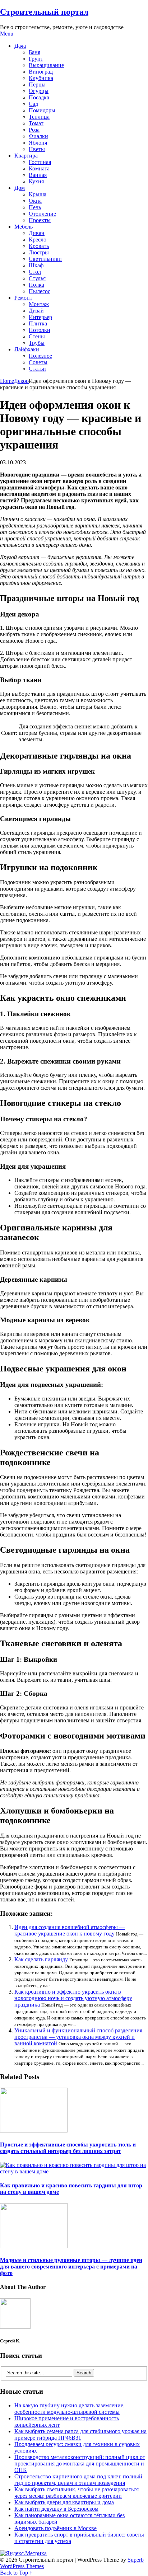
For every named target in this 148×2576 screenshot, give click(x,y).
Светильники (45, 259)
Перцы (37, 85)
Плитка (38, 323)
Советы (38, 362)
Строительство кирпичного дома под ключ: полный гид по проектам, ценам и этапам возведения (78, 2480)
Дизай (36, 311)
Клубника (41, 78)
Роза (34, 130)
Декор (21, 381)
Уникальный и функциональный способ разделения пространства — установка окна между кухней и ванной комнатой (78, 2037)
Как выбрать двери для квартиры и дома (64, 2502)
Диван (37, 233)
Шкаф (36, 265)
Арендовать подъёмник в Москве (55, 2528)
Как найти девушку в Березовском (56, 2509)
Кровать (39, 246)
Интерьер (40, 317)
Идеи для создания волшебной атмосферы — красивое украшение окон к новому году (70, 1930)
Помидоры (42, 110)
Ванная (38, 175)
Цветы (37, 149)
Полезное (40, 356)
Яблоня (38, 143)
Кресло (38, 240)
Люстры (39, 252)
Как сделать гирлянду (41, 1959)
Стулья (37, 278)
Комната (39, 168)
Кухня (36, 181)
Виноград (41, 72)
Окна (35, 201)
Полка (36, 285)
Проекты (40, 220)
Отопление (42, 214)
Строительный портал (44, 12)
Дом (20, 188)
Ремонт (23, 298)
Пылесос (40, 291)
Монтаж (39, 304)
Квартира (26, 156)
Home (7, 381)
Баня (34, 52)
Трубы (37, 343)
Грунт (36, 59)
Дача (20, 46)
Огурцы (39, 91)
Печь (35, 207)
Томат (36, 123)
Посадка (39, 97)
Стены (37, 336)
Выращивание (46, 65)
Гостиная (40, 162)
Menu (7, 34)
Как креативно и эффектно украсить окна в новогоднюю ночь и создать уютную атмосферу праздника (73, 1998)
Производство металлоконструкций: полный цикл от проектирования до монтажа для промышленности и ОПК (80, 2464)
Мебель (24, 227)
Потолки (40, 330)
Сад (33, 104)
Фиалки (38, 136)
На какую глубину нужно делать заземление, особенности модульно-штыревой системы (70, 2409)
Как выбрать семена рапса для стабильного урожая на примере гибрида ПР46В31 (80, 2434)
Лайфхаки (27, 349)
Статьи (37, 369)
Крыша (38, 194)
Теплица (39, 117)
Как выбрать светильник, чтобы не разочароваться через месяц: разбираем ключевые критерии (77, 2493)
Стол (35, 272)
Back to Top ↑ (16, 2573)
